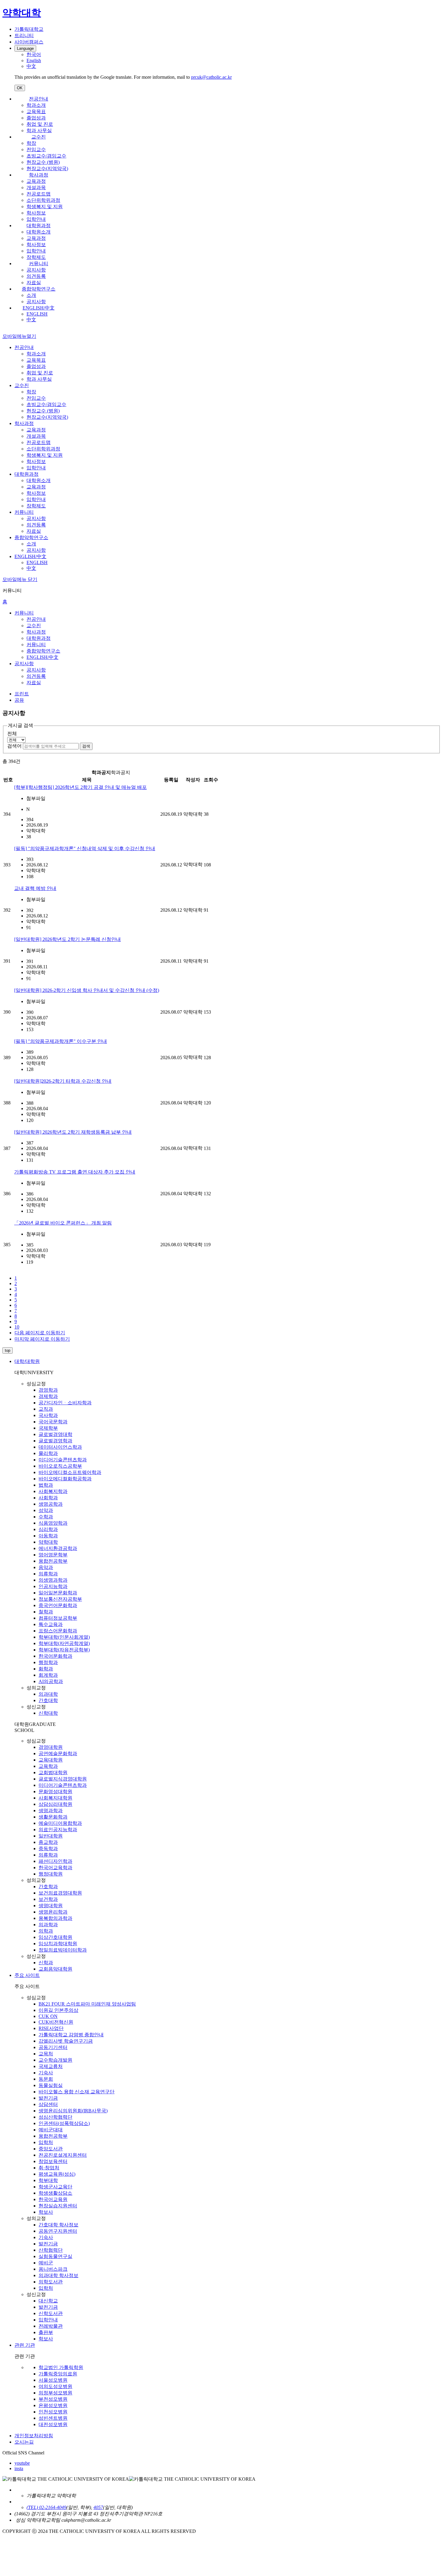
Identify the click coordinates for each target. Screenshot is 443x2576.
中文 (31, 320)
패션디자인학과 (55, 1861)
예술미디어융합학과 (60, 1823)
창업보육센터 (53, 2161)
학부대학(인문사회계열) (64, 1637)
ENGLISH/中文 (39, 308)
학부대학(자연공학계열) (64, 1643)
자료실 (34, 283)
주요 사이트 (27, 1975)
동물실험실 (51, 2085)
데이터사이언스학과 (60, 1447)
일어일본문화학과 (58, 1593)
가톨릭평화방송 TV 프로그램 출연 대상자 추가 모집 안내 (75, 1172)
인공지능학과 (53, 1586)
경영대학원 (51, 1747)
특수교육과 (51, 1624)
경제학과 (48, 1396)
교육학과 (48, 1766)
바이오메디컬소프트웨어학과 (70, 1472)
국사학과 (48, 1415)
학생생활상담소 (55, 2193)
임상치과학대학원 (58, 1944)
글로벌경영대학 (55, 1434)
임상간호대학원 (55, 1937)
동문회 (46, 2079)
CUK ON (48, 2016)
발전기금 (48, 2098)
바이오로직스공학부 (60, 1466)
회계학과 (48, 1675)
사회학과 (48, 1498)
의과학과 (48, 1925)
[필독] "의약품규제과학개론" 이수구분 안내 (61, 1041)
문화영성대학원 (55, 1791)
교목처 (46, 2054)
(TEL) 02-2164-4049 (46, 2507)
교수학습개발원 (55, 2060)
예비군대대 (51, 2130)
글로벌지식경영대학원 (63, 1779)
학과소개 (36, 105)
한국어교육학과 (55, 1868)
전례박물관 (51, 2326)
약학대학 (48, 1542)
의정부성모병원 (55, 2393)
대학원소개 (39, 232)
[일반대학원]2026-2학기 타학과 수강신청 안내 (63, 1081)
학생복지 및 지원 (45, 206)
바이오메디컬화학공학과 (65, 1479)
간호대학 (48, 1700)
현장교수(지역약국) (47, 168)
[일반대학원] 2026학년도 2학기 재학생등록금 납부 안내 (73, 1132)
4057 (98, 2507)
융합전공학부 (53, 1561)
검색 (86, 746)
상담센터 (48, 2104)
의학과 (46, 1931)
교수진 (39, 137)
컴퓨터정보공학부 (58, 1618)
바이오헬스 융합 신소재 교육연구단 (77, 2092)
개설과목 (36, 187)
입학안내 (36, 219)
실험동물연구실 (55, 2256)
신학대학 (48, 1713)
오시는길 (24, 2442)
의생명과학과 (53, 1580)
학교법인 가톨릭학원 (61, 2367)
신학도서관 (51, 2313)
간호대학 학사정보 (58, 2225)
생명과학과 (51, 1811)
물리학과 (48, 1453)
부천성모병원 (53, 2399)
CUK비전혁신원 (56, 2022)
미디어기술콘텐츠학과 (63, 1460)
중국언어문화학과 (58, 1605)
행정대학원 (51, 1874)
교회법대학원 (53, 1772)
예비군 (46, 2263)
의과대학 (48, 1694)
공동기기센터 (53, 2047)
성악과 (46, 1510)
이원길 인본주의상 (58, 2010)
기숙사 (46, 2073)
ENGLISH (37, 314)
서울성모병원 (53, 2380)
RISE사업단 (51, 2028)
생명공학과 (51, 1504)
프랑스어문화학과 (58, 1631)
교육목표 (36, 111)
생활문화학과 (53, 1817)
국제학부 (48, 1428)
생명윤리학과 (53, 1912)
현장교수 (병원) (43, 162)
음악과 (46, 1567)
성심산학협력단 (55, 2117)
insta (19, 2468)
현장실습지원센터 (58, 2206)
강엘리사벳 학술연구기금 (66, 2041)
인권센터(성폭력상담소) (64, 2123)
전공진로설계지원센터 (63, 2155)
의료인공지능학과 (58, 1830)
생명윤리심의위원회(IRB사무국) (73, 2111)
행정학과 (48, 1662)
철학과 (46, 1612)
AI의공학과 (51, 1681)
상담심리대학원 (55, 1804)
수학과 (46, 1517)
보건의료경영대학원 (60, 1893)
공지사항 (36, 270)
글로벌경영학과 (55, 1441)
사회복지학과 (53, 1491)
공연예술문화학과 (58, 1753)
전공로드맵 (39, 194)
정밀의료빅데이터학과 (63, 1950)
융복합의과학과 (55, 1918)
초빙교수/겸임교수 (46, 156)
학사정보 (36, 213)
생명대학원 (51, 1906)
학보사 (46, 2212)
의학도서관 (51, 2282)
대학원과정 (39, 226)
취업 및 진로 (40, 124)
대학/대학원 (27, 1361)
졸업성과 (36, 118)
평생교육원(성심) (57, 2174)
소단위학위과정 (43, 200)
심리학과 (48, 1529)
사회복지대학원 (55, 1798)
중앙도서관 (51, 2149)
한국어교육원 (53, 2199)
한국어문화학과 (55, 1656)
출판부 (46, 2332)
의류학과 (48, 1574)
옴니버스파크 (53, 2269)
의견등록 (36, 276)
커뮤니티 (39, 264)
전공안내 (39, 99)
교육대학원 (51, 1760)
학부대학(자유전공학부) (64, 1650)
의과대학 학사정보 (58, 2275)
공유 (19, 700)
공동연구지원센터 (58, 2231)
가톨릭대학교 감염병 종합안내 (71, 2035)
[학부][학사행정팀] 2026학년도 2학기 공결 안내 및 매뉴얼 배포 (80, 787)
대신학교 (48, 2301)
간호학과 (48, 1887)
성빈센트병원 (53, 2418)
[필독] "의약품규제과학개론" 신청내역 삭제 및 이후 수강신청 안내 (85, 848)
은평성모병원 (53, 2405)
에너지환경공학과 (58, 1548)
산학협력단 (51, 2250)
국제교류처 (51, 2066)
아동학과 (48, 1536)
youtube (22, 2463)
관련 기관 (25, 2345)
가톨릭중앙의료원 (58, 2374)
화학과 (46, 1669)
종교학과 (48, 1842)
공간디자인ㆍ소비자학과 (65, 1403)
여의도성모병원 (55, 2386)
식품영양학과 (53, 1523)
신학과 (46, 1963)
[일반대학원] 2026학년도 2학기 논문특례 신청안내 (68, 939)
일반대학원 (51, 1836)
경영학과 (48, 1390)
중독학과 (48, 1849)
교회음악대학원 (55, 1969)
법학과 (46, 1485)
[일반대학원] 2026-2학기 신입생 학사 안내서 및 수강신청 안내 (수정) (87, 990)
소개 (31, 295)
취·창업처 (49, 2168)
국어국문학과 (53, 1422)
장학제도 (36, 257)
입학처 (46, 2142)
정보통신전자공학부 (60, 1599)
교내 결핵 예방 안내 (35, 888)
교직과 (46, 1409)
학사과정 (39, 175)
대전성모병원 (53, 2424)
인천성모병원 (53, 2412)
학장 (31, 143)
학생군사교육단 (55, 2187)
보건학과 (48, 1899)
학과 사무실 (39, 130)
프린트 (22, 694)
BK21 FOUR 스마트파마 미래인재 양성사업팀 (87, 2004)
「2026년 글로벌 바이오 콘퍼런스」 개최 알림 (63, 1223)
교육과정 (36, 181)
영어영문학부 (53, 1555)
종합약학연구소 (39, 289)
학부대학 (48, 2180)
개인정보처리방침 (34, 2436)
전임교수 (36, 149)
